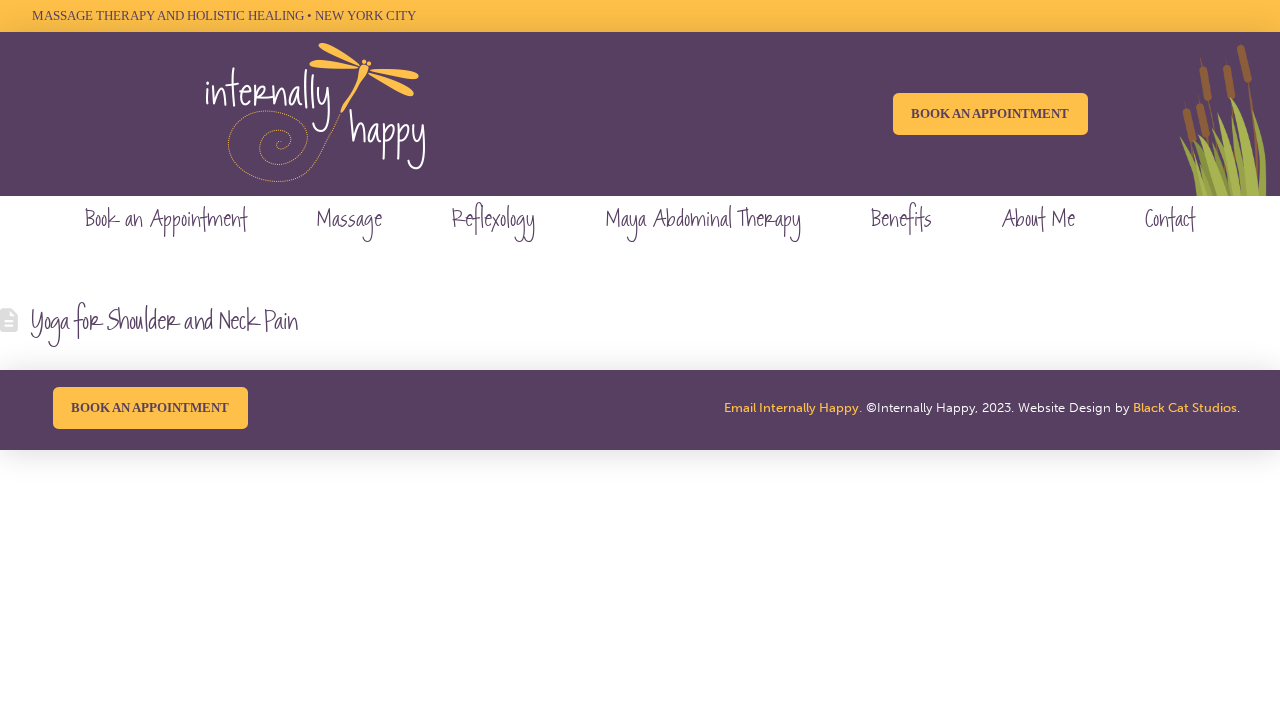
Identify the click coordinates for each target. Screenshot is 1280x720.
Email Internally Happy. (793, 407)
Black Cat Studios (1185, 407)
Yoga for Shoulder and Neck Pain (163, 324)
